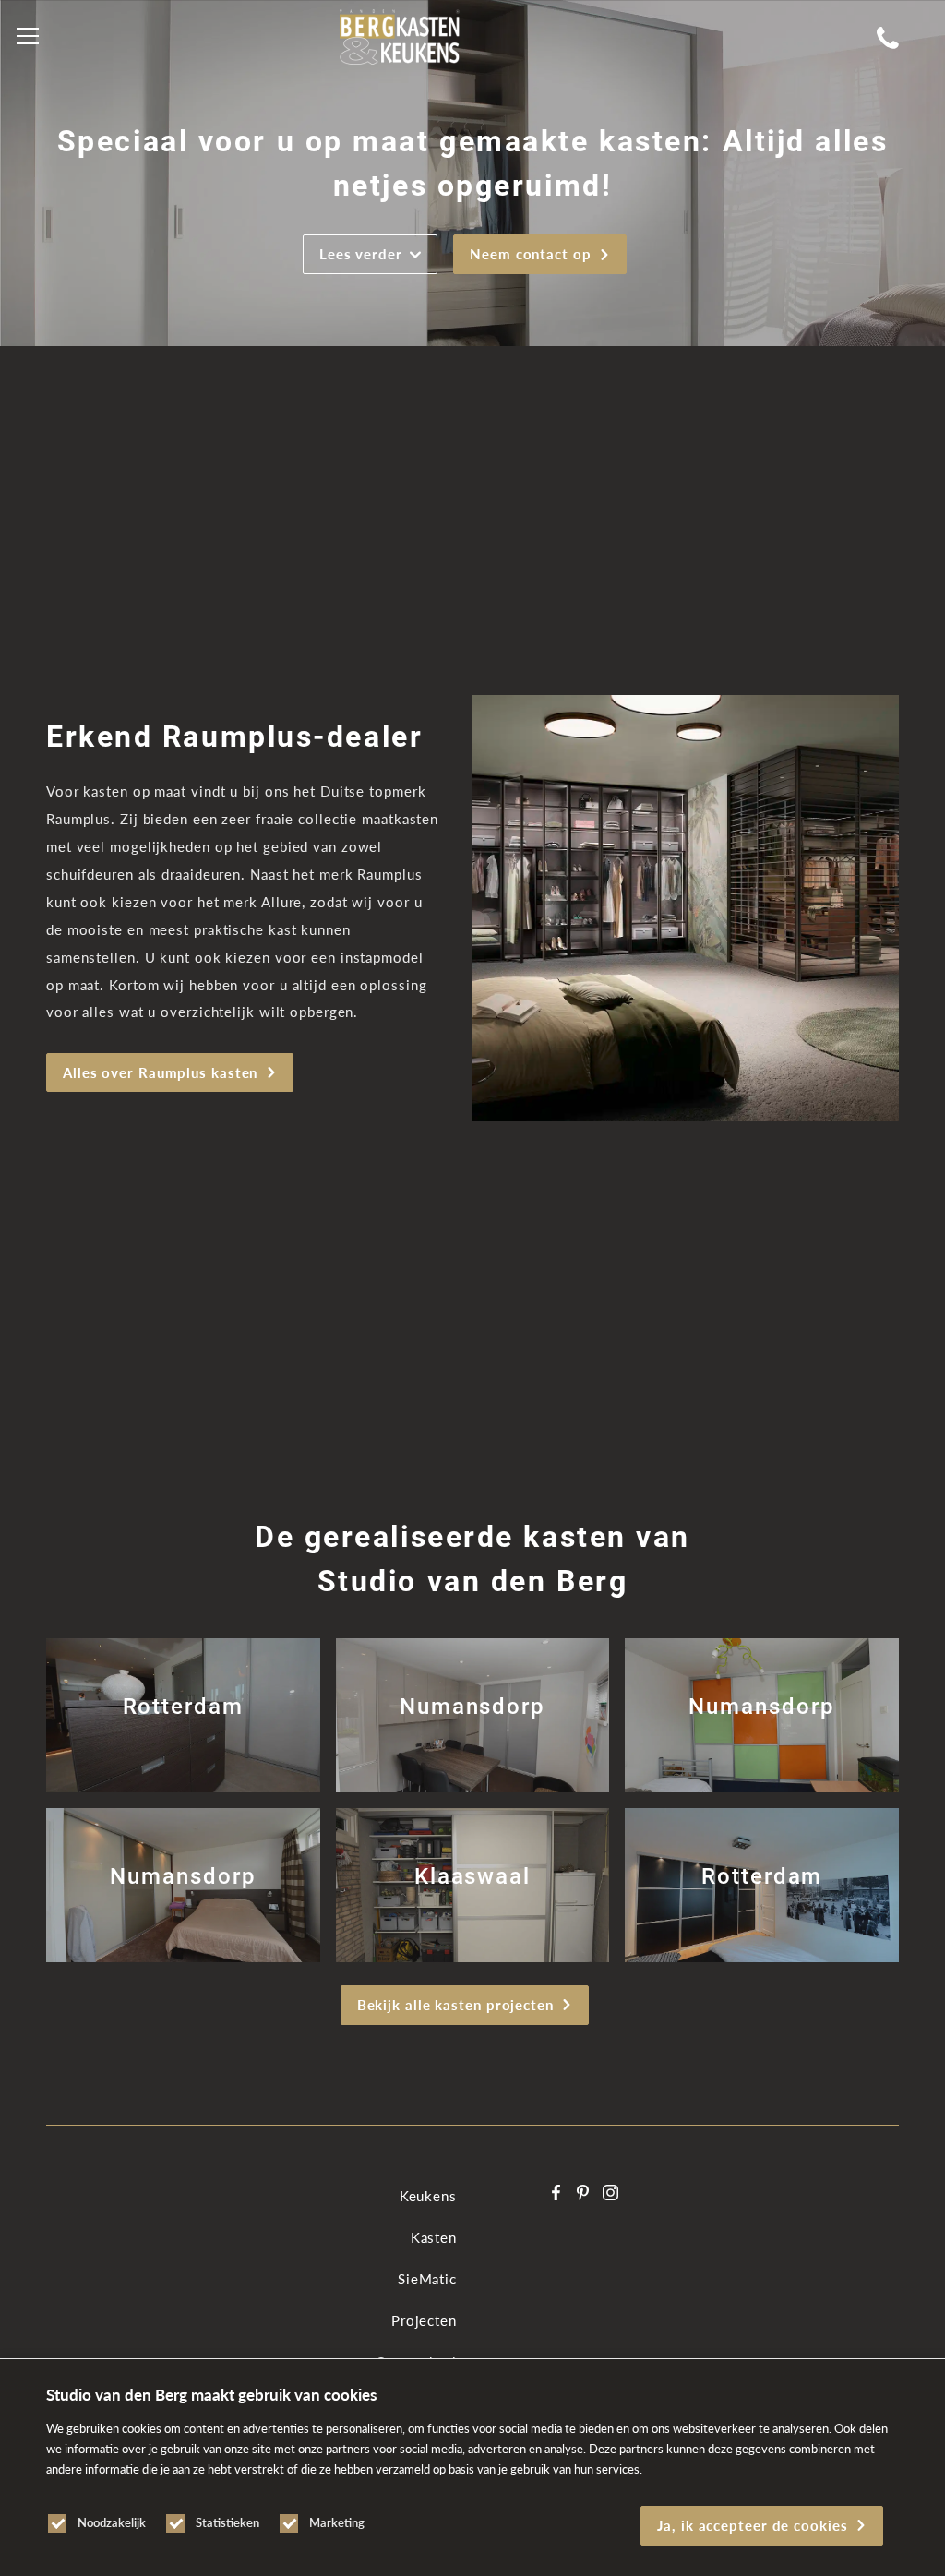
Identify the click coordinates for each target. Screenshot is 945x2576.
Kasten (434, 2237)
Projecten (424, 2320)
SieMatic (427, 2279)
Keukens (428, 2196)
